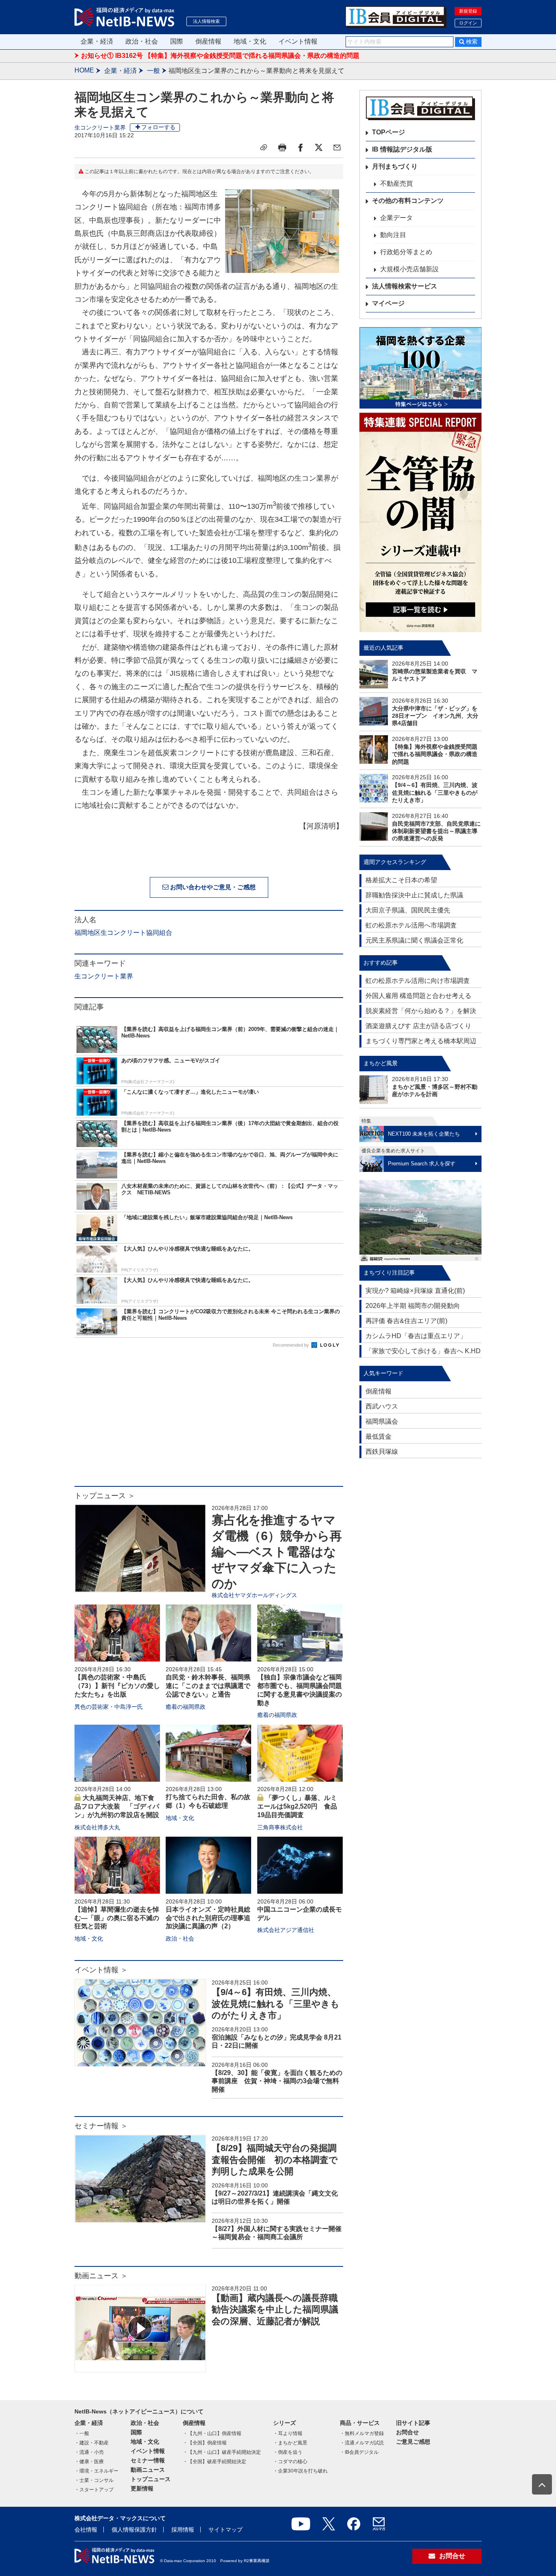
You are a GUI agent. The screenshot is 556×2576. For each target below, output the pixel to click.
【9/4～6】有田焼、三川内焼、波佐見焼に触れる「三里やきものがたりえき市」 (276, 2004)
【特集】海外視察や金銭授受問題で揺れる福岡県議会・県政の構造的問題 (435, 754)
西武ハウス (382, 1406)
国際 (177, 41)
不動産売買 (396, 184)
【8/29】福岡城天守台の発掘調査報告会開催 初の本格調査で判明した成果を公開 (275, 2160)
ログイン (468, 23)
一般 (153, 71)
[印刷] (282, 147)
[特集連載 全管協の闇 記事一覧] (420, 522)
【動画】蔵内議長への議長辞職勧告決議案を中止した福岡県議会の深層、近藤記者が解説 (275, 2310)
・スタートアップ (94, 2490)
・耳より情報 (288, 2433)
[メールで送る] (337, 147)
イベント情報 (298, 41)
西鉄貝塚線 (382, 1452)
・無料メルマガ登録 (362, 2433)
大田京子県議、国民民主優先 (408, 910)
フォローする (158, 127)
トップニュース (151, 2479)
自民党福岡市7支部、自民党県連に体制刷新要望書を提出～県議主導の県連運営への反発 (436, 831)
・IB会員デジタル (359, 2452)
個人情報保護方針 (134, 2530)
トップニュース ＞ (105, 1496)
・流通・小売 (89, 2452)
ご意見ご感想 (413, 2442)
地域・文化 (250, 41)
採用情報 (183, 2530)
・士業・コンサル (94, 2480)
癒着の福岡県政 (186, 1707)
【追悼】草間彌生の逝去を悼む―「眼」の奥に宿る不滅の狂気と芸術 (117, 1918)
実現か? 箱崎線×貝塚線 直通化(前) (415, 1291)
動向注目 (393, 235)
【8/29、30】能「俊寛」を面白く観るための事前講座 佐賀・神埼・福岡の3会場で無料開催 (277, 2081)
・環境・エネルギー (96, 2471)
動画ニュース (148, 2470)
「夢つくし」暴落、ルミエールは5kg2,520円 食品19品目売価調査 (297, 1806)
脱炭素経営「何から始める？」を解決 (421, 1011)
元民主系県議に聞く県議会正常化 (414, 940)
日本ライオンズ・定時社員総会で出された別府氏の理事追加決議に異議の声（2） (208, 1918)
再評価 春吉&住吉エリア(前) (406, 1321)
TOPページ (389, 132)
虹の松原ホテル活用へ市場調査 (411, 925)
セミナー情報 (148, 2460)
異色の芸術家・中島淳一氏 (109, 1707)
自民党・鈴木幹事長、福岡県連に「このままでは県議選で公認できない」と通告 (208, 1686)
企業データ (396, 218)
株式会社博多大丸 (97, 1827)
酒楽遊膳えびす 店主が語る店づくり (418, 1026)
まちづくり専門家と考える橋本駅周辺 (421, 1041)
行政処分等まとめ (406, 252)
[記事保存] (264, 147)
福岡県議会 (382, 1421)
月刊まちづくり (395, 166)
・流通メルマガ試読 (362, 2443)
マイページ (388, 303)
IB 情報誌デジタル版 (402, 149)
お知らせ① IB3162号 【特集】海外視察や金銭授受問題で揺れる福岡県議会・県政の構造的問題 (220, 56)
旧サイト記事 (413, 2423)
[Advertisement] (209, 1421)
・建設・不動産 (92, 2443)
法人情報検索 (206, 21)
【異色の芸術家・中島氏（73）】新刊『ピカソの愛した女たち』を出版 (117, 1686)
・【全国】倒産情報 (205, 2443)
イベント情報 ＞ (101, 1970)
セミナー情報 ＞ (101, 2126)
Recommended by (291, 1345)
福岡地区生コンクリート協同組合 (123, 933)
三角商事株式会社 (280, 1827)
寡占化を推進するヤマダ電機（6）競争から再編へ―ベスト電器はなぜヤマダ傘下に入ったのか (277, 1552)
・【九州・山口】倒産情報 (212, 2433)
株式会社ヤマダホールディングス (254, 1595)
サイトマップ (225, 2530)
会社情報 (86, 2530)
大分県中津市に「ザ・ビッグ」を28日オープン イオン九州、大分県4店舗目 (435, 716)
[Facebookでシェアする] (300, 147)
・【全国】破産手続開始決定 (215, 2462)
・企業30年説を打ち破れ (300, 2471)
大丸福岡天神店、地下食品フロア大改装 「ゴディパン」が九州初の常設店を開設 (117, 1806)
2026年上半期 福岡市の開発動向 (413, 1306)
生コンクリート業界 (100, 127)
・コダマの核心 (290, 2462)
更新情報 (142, 2488)
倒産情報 (208, 41)
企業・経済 (97, 41)
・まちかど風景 (290, 2443)
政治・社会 (142, 41)
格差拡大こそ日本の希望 (401, 880)
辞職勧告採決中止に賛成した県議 (414, 895)
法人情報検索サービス (405, 286)
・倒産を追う (288, 2452)
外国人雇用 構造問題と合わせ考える (418, 996)
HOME (84, 70)
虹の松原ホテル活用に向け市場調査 (418, 981)
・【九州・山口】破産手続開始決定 (222, 2452)
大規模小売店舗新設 (409, 269)
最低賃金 (379, 1436)
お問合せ (407, 2432)
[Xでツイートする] (319, 147)
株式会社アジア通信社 (286, 1930)
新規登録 (468, 11)
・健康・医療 (89, 2462)
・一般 (82, 2433)
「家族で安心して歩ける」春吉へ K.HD (423, 1351)
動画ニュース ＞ (101, 2276)
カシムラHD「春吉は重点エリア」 (416, 1336)
